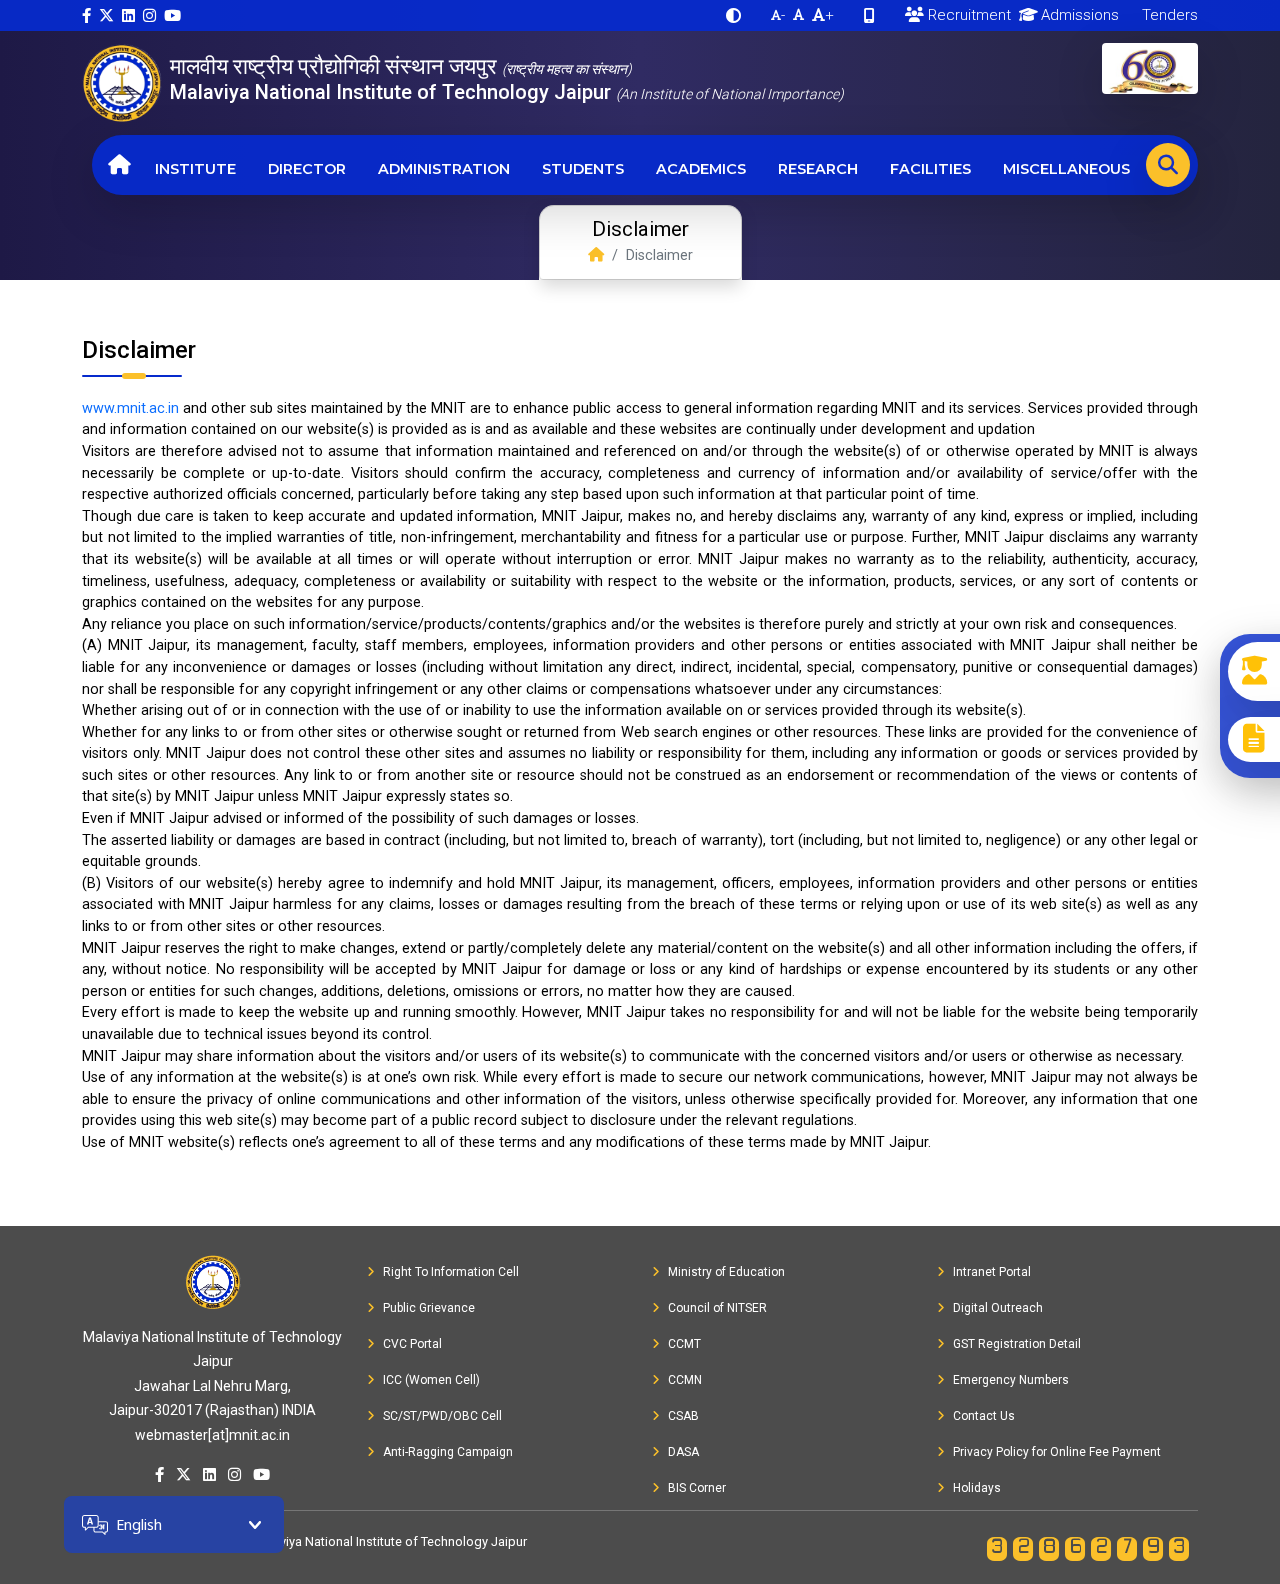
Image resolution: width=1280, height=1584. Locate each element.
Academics (701, 169)
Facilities (930, 169)
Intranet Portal (992, 1272)
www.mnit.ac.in (130, 408)
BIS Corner (697, 1488)
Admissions (1078, 15)
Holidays (977, 1488)
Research (818, 169)
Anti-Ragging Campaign (448, 1452)
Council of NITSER (717, 1308)
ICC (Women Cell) (431, 1380)
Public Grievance (429, 1308)
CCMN (685, 1380)
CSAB (683, 1416)
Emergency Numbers (1011, 1380)
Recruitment (967, 15)
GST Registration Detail (1017, 1344)
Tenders (1168, 15)
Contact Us (984, 1416)
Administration (444, 169)
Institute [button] (195, 169)
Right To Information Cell (451, 1272)
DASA (683, 1452)
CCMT (684, 1344)
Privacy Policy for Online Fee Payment (1057, 1452)
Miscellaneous (1066, 169)
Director (307, 169)
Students (583, 169)
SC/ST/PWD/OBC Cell (442, 1416)
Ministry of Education (726, 1272)
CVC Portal (412, 1344)
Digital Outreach (998, 1308)
